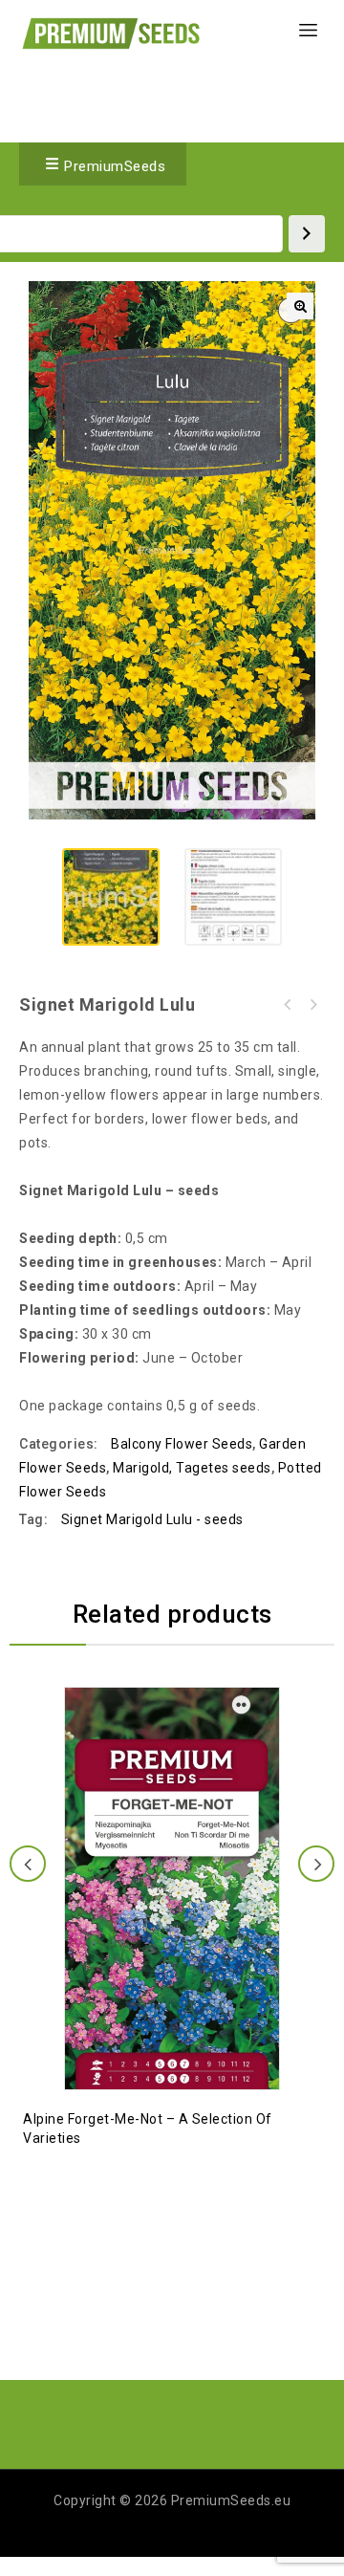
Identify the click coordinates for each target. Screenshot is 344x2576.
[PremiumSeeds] (111, 33)
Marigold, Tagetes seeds (192, 1468)
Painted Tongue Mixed (312, 1005)
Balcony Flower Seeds (182, 1444)
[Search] (307, 234)
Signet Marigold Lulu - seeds (152, 1519)
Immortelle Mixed (288, 1005)
